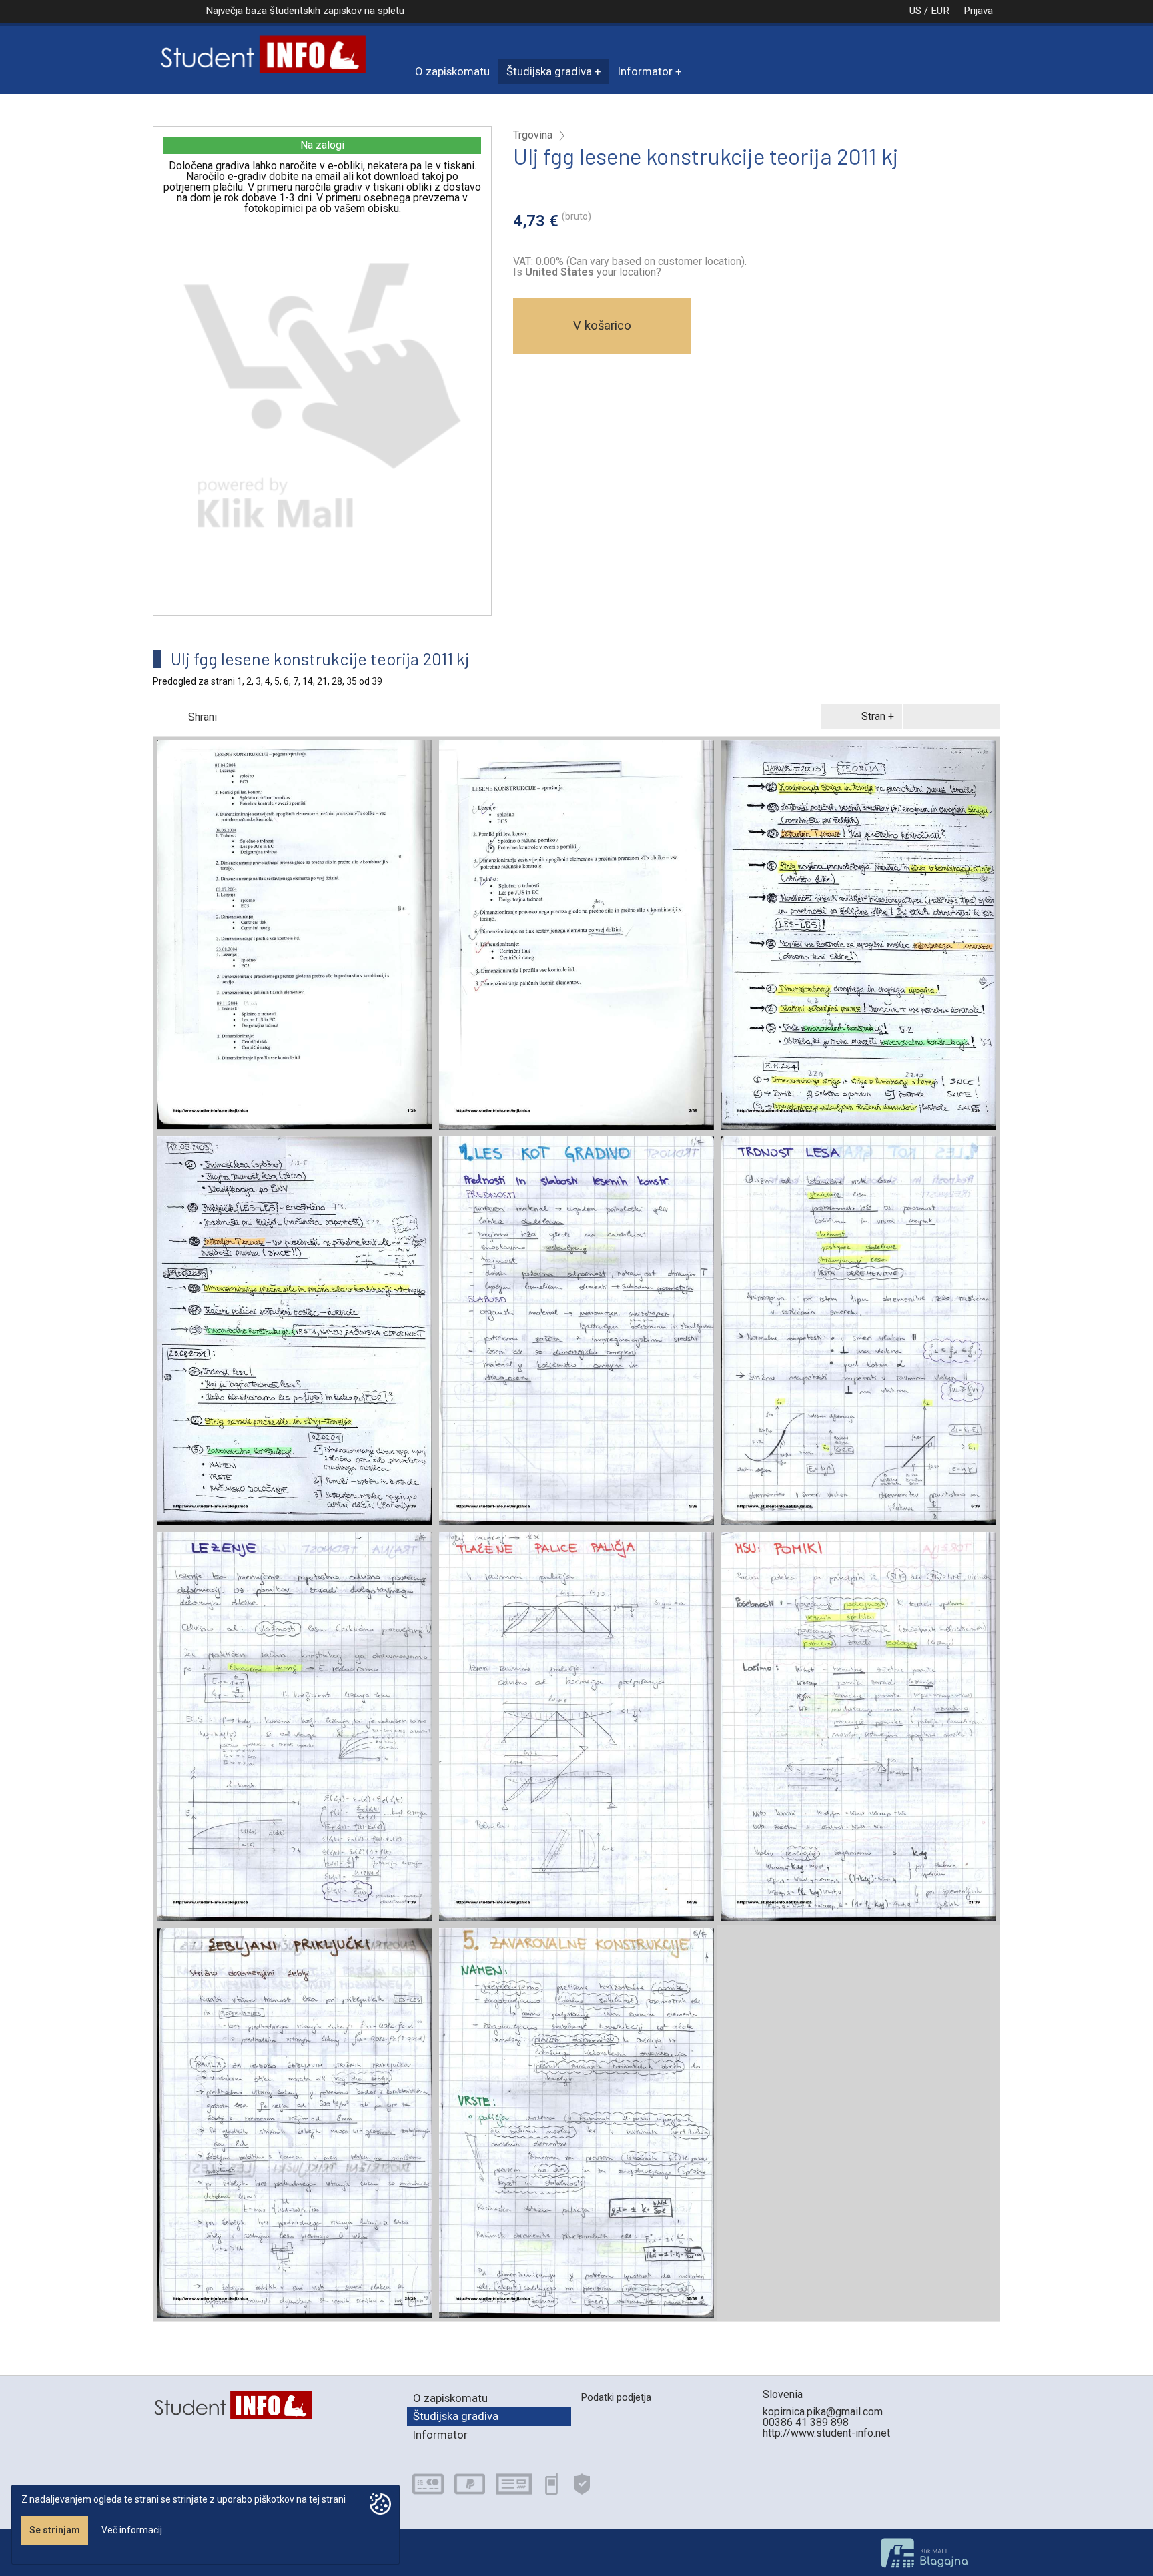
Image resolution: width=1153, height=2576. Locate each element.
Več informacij (132, 2530)
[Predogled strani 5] (577, 1331)
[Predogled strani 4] (295, 1331)
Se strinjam (55, 2530)
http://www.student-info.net (826, 2433)
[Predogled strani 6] (858, 1331)
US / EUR (929, 11)
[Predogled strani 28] (295, 2123)
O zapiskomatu (452, 71)
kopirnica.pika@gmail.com (823, 2412)
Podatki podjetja (616, 2397)
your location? (593, 272)
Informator (645, 71)
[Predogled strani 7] (295, 1727)
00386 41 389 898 (806, 2422)
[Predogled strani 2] (577, 935)
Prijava (978, 11)
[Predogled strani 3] (858, 935)
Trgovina (533, 135)
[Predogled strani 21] (858, 1727)
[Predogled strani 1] (295, 935)
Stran (873, 716)
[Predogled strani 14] (577, 1727)
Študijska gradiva (549, 71)
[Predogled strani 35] (577, 2123)
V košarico (602, 325)
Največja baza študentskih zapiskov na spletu (305, 11)
